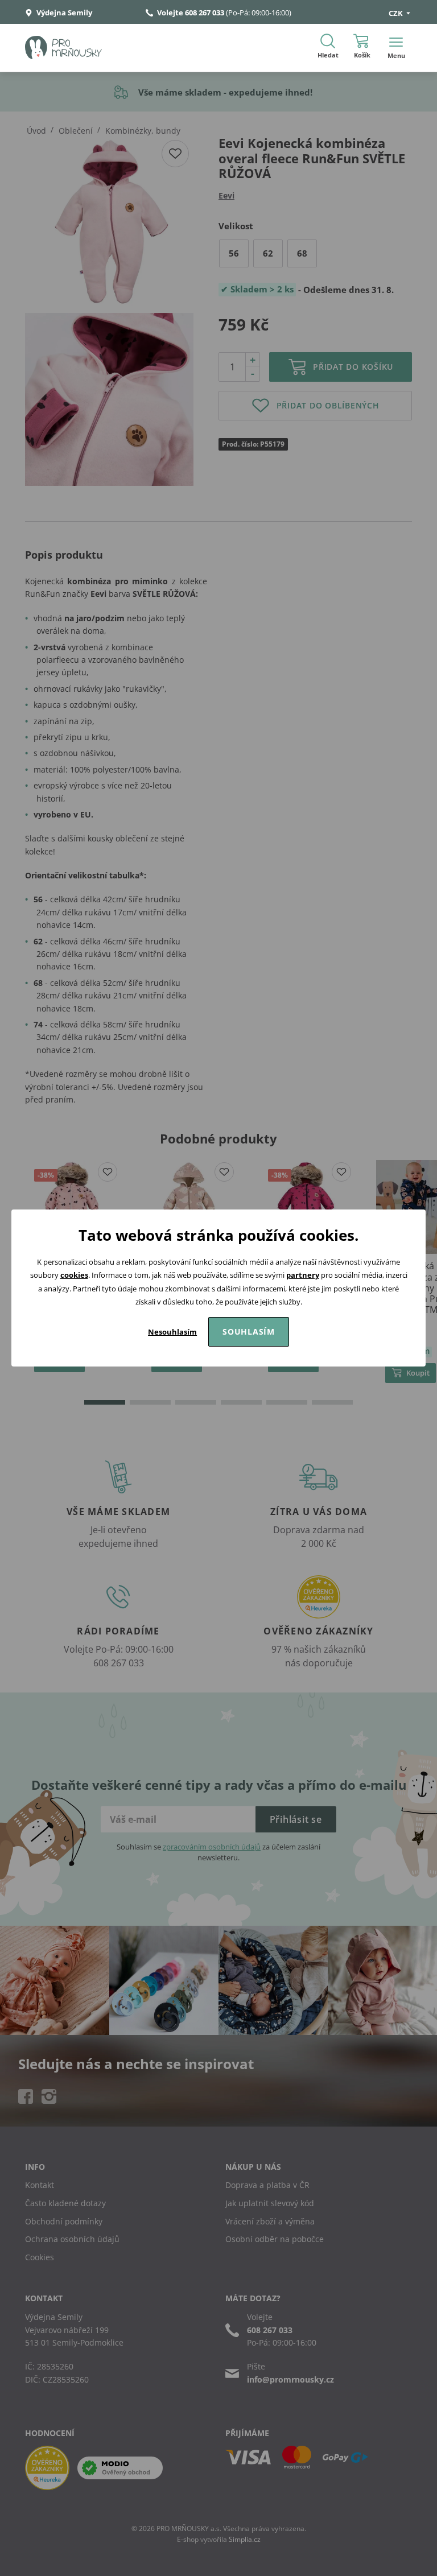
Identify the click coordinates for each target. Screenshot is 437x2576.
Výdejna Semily (63, 13)
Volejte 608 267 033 (191, 13)
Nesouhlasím (172, 1332)
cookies (74, 1275)
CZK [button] (397, 13)
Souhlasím (249, 1332)
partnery (303, 1275)
